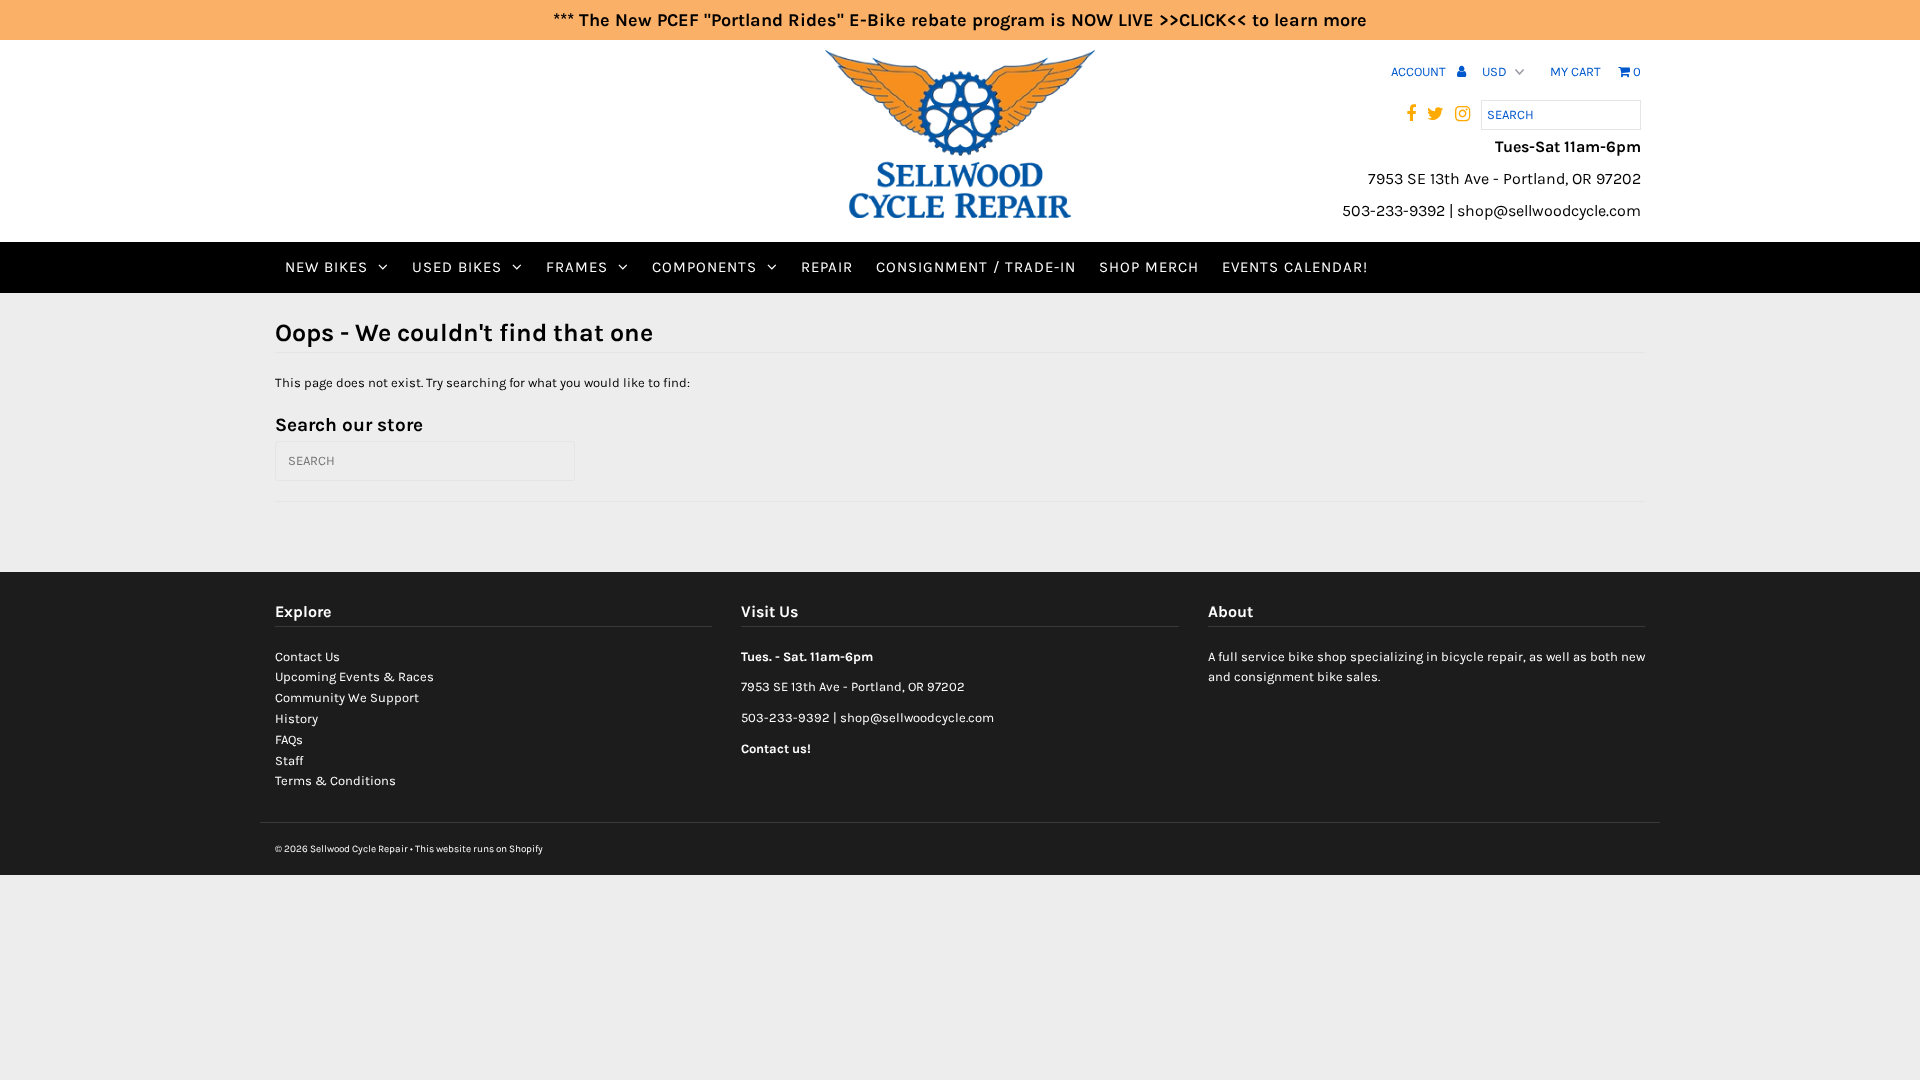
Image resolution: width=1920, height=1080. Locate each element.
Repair (827, 267)
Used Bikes (457, 267)
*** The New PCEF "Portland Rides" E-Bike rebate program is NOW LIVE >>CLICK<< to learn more (960, 20)
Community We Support (347, 697)
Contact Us (307, 656)
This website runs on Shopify (479, 849)
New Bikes (326, 267)
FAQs (289, 739)
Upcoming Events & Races (354, 676)
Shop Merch (1149, 267)
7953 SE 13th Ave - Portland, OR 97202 (853, 686)
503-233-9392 (785, 717)
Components (704, 267)
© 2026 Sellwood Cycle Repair (341, 849)
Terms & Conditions (335, 780)
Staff (289, 760)
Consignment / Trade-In (976, 267)
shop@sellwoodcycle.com (917, 717)
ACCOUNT (1420, 71)
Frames (577, 267)
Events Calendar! (1295, 267)
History (296, 718)
